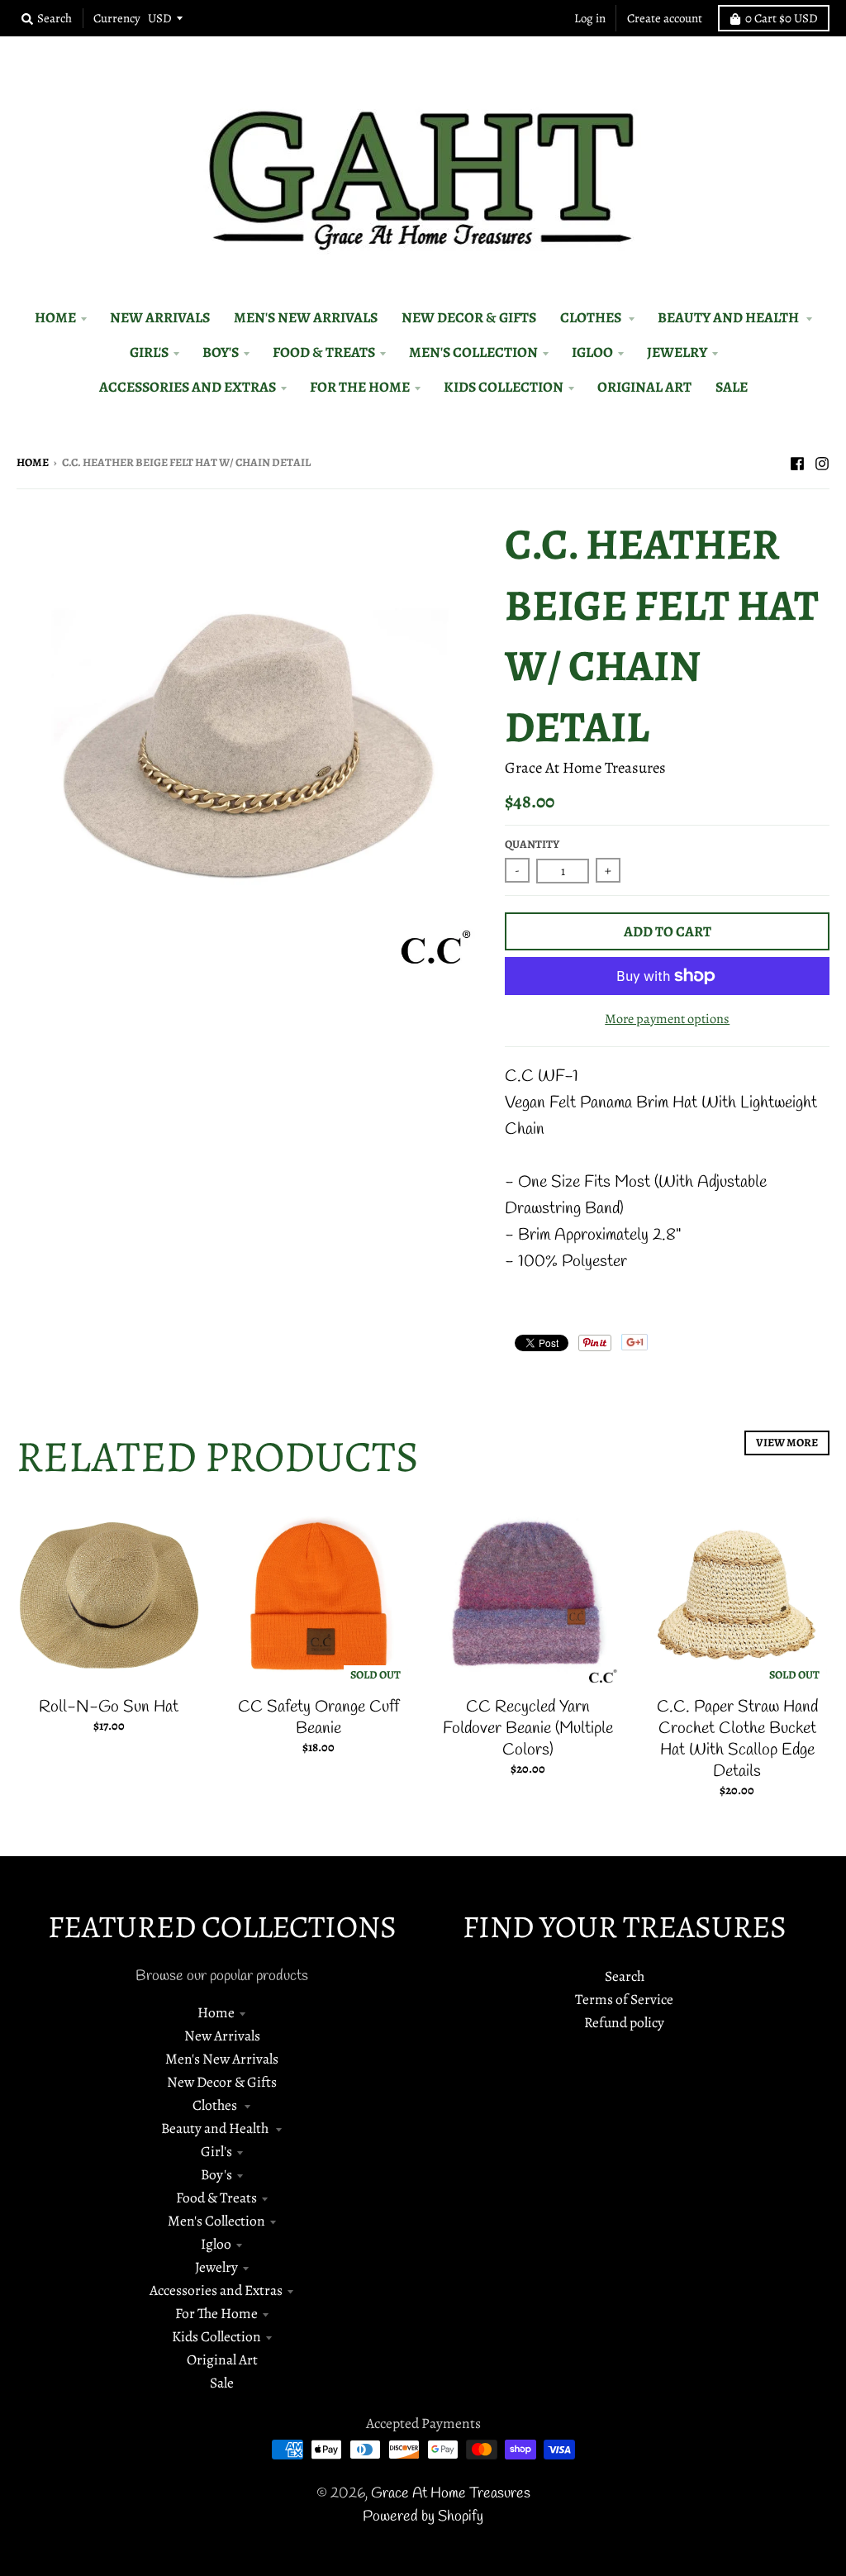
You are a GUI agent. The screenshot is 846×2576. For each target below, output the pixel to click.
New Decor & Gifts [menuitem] (469, 317)
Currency (117, 18)
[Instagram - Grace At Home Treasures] (822, 461)
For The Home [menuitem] (360, 387)
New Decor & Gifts (222, 2082)
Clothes (216, 2105)
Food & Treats (216, 2197)
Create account (665, 18)
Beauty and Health (216, 2128)
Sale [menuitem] (732, 387)
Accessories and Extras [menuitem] (188, 387)
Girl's (216, 2151)
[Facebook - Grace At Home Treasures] (797, 461)
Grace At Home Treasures (585, 767)
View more (787, 1443)
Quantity (532, 844)
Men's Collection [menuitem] (473, 352)
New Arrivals (222, 2036)
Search (625, 1976)
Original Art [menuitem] (644, 387)
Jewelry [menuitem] (677, 352)
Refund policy (624, 2022)
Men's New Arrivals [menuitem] (306, 317)
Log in (590, 18)
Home (33, 462)
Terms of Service (624, 1999)
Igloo (216, 2244)
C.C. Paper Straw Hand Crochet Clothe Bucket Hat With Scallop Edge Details (737, 1739)
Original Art (222, 2359)
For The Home (216, 2313)
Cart (782, 18)
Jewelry (216, 2267)
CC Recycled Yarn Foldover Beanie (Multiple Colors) (528, 1728)
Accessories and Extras (216, 2290)
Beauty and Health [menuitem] (730, 317)
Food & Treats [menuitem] (324, 352)
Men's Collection (216, 2221)
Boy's (216, 2174)
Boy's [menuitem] (221, 352)
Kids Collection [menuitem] (504, 387)
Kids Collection (216, 2336)
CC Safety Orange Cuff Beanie (318, 1718)
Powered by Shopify (423, 2517)
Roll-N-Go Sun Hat (109, 1707)
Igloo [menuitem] (592, 352)
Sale (222, 2383)
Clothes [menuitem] (592, 317)
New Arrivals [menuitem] (160, 317)
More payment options (667, 1019)
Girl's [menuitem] (149, 352)
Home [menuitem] (55, 317)
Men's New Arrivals (222, 2059)
